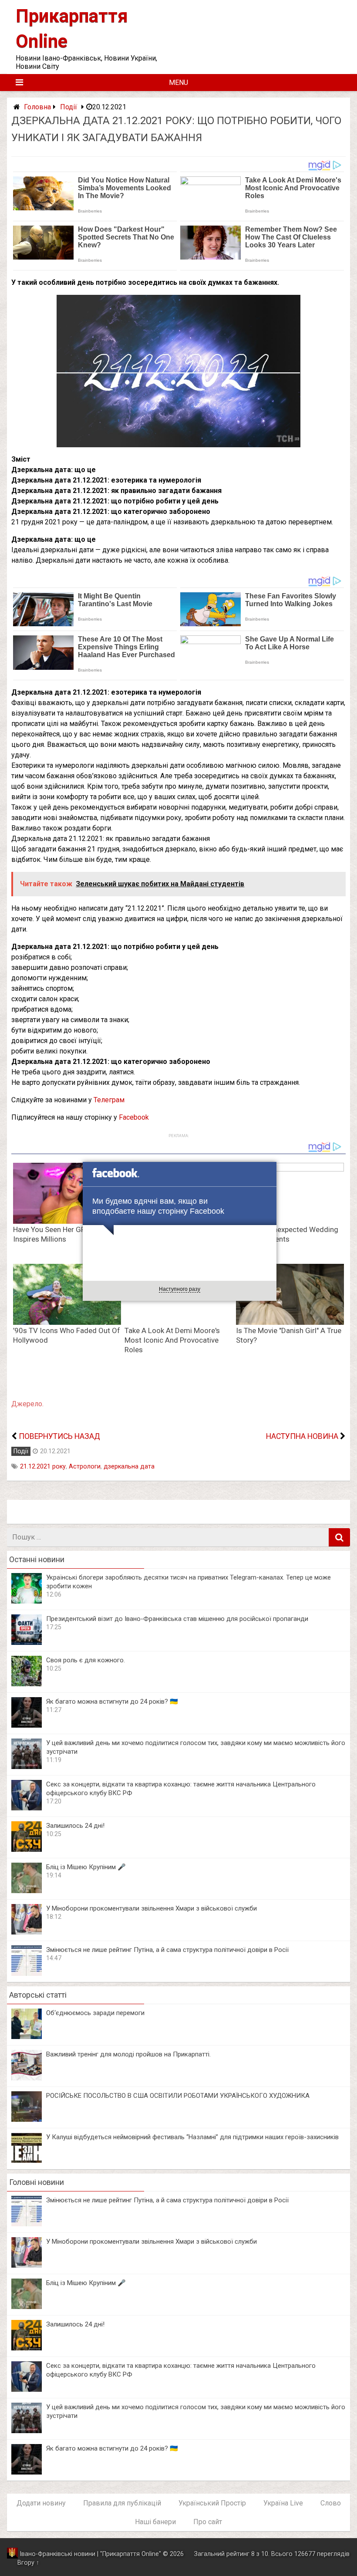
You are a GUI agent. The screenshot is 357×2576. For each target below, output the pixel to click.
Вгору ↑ (28, 2563)
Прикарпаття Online (131, 2554)
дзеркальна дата (129, 1467)
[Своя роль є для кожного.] (27, 1684)
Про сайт (208, 2522)
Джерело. (27, 1404)
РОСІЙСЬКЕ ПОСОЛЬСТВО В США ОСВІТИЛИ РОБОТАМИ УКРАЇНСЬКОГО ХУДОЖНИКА (178, 2096)
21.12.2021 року (43, 1467)
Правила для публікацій (122, 2503)
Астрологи (85, 1467)
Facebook (134, 1117)
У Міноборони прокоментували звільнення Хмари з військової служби (152, 1908)
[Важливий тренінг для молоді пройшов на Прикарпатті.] (27, 2078)
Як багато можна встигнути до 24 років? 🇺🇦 (112, 1702)
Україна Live (283, 2503)
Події (69, 107)
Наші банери (155, 2522)
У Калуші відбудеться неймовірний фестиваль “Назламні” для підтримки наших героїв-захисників (192, 2137)
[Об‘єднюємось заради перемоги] (27, 2037)
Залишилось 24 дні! (75, 1826)
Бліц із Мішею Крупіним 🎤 (86, 1867)
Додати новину (41, 2503)
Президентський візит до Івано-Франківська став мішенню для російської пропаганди (177, 1619)
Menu (178, 83)
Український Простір (212, 2503)
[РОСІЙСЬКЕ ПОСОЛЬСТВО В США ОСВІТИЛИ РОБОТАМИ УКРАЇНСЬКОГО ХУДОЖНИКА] (27, 2119)
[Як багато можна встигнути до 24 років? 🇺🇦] (27, 1725)
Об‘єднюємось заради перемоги (95, 2013)
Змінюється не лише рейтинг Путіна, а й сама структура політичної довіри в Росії (167, 1950)
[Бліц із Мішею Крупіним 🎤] (27, 1891)
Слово (331, 2503)
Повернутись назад (59, 1436)
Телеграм (109, 1100)
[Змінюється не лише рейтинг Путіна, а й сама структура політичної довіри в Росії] (27, 1973)
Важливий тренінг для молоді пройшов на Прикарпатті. (128, 2054)
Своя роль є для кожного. (86, 1660)
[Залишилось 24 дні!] (27, 1849)
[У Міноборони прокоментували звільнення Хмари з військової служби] (27, 1932)
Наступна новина (302, 1436)
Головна (37, 107)
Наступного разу (180, 1289)
